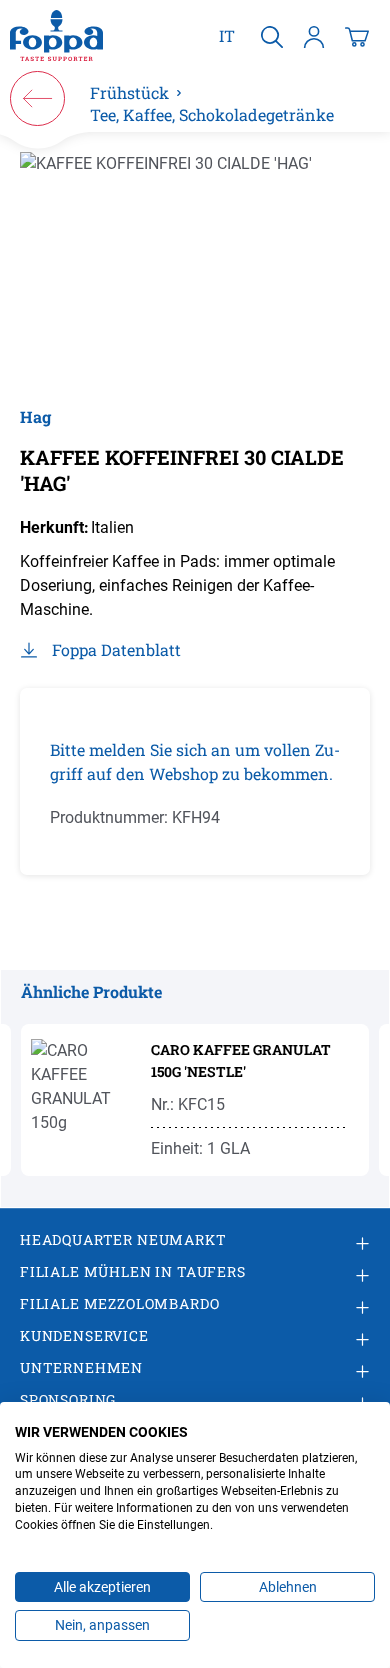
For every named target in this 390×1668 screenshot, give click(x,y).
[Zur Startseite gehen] (56, 36)
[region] (195, 268)
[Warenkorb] (357, 36)
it (227, 35)
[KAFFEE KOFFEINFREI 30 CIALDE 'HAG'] (195, 268)
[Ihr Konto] (314, 36)
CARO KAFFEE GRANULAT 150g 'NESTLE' (241, 1060)
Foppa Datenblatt (116, 649)
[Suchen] (272, 36)
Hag (35, 416)
